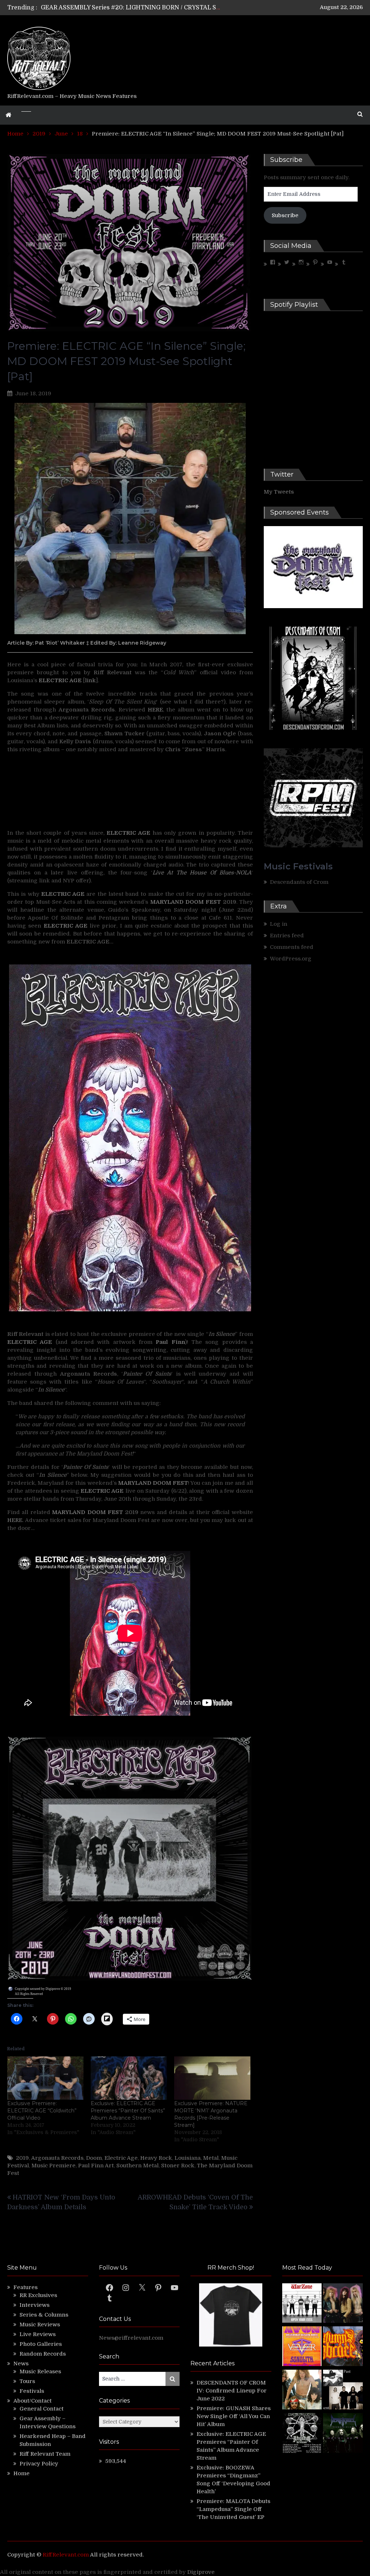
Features (25, 2287)
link (90, 680)
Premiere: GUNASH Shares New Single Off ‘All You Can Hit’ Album (234, 2416)
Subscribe (285, 215)
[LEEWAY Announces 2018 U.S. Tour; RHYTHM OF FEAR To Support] (302, 2434)
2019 (22, 2158)
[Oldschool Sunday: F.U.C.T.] (343, 2391)
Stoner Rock (178, 2166)
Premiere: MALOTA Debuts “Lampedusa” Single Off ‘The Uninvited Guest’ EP (233, 2509)
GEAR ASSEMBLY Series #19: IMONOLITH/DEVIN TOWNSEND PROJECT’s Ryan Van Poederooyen (180, 8)
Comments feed (292, 947)
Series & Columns (44, 2315)
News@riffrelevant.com (131, 2338)
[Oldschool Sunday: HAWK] (343, 2304)
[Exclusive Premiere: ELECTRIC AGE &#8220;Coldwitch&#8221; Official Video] (45, 2078)
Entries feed (287, 936)
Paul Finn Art (96, 2166)
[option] (131, 8)
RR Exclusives (38, 2295)
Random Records (43, 2354)
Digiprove (201, 2572)
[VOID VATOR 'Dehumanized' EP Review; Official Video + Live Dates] (302, 2347)
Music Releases (40, 2371)
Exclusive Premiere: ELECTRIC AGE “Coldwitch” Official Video (42, 2111)
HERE (155, 710)
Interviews (35, 2305)
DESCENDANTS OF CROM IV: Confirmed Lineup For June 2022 (232, 2391)
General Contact (42, 2409)
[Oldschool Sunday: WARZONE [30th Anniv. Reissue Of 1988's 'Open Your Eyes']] (302, 2304)
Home (21, 2473)
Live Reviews (38, 2334)
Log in (279, 924)
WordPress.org (291, 959)
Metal (211, 2158)
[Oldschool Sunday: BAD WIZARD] (302, 2391)
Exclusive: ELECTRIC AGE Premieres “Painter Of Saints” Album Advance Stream (128, 2111)
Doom (94, 2158)
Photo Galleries (41, 2344)
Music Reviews (40, 2325)
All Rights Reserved (29, 1994)
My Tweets (279, 492)
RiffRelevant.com (66, 2555)
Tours (27, 2381)
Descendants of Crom (299, 882)
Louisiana (188, 2158)
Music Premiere (53, 2166)
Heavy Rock (156, 2158)
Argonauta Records (57, 2158)
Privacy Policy (39, 2464)
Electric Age (121, 2158)
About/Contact (33, 2401)
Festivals (32, 2391)
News (21, 2364)
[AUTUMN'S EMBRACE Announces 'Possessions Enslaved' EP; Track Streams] (343, 2347)
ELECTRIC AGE (30, 1342)
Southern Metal (137, 2166)
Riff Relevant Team (45, 2454)
